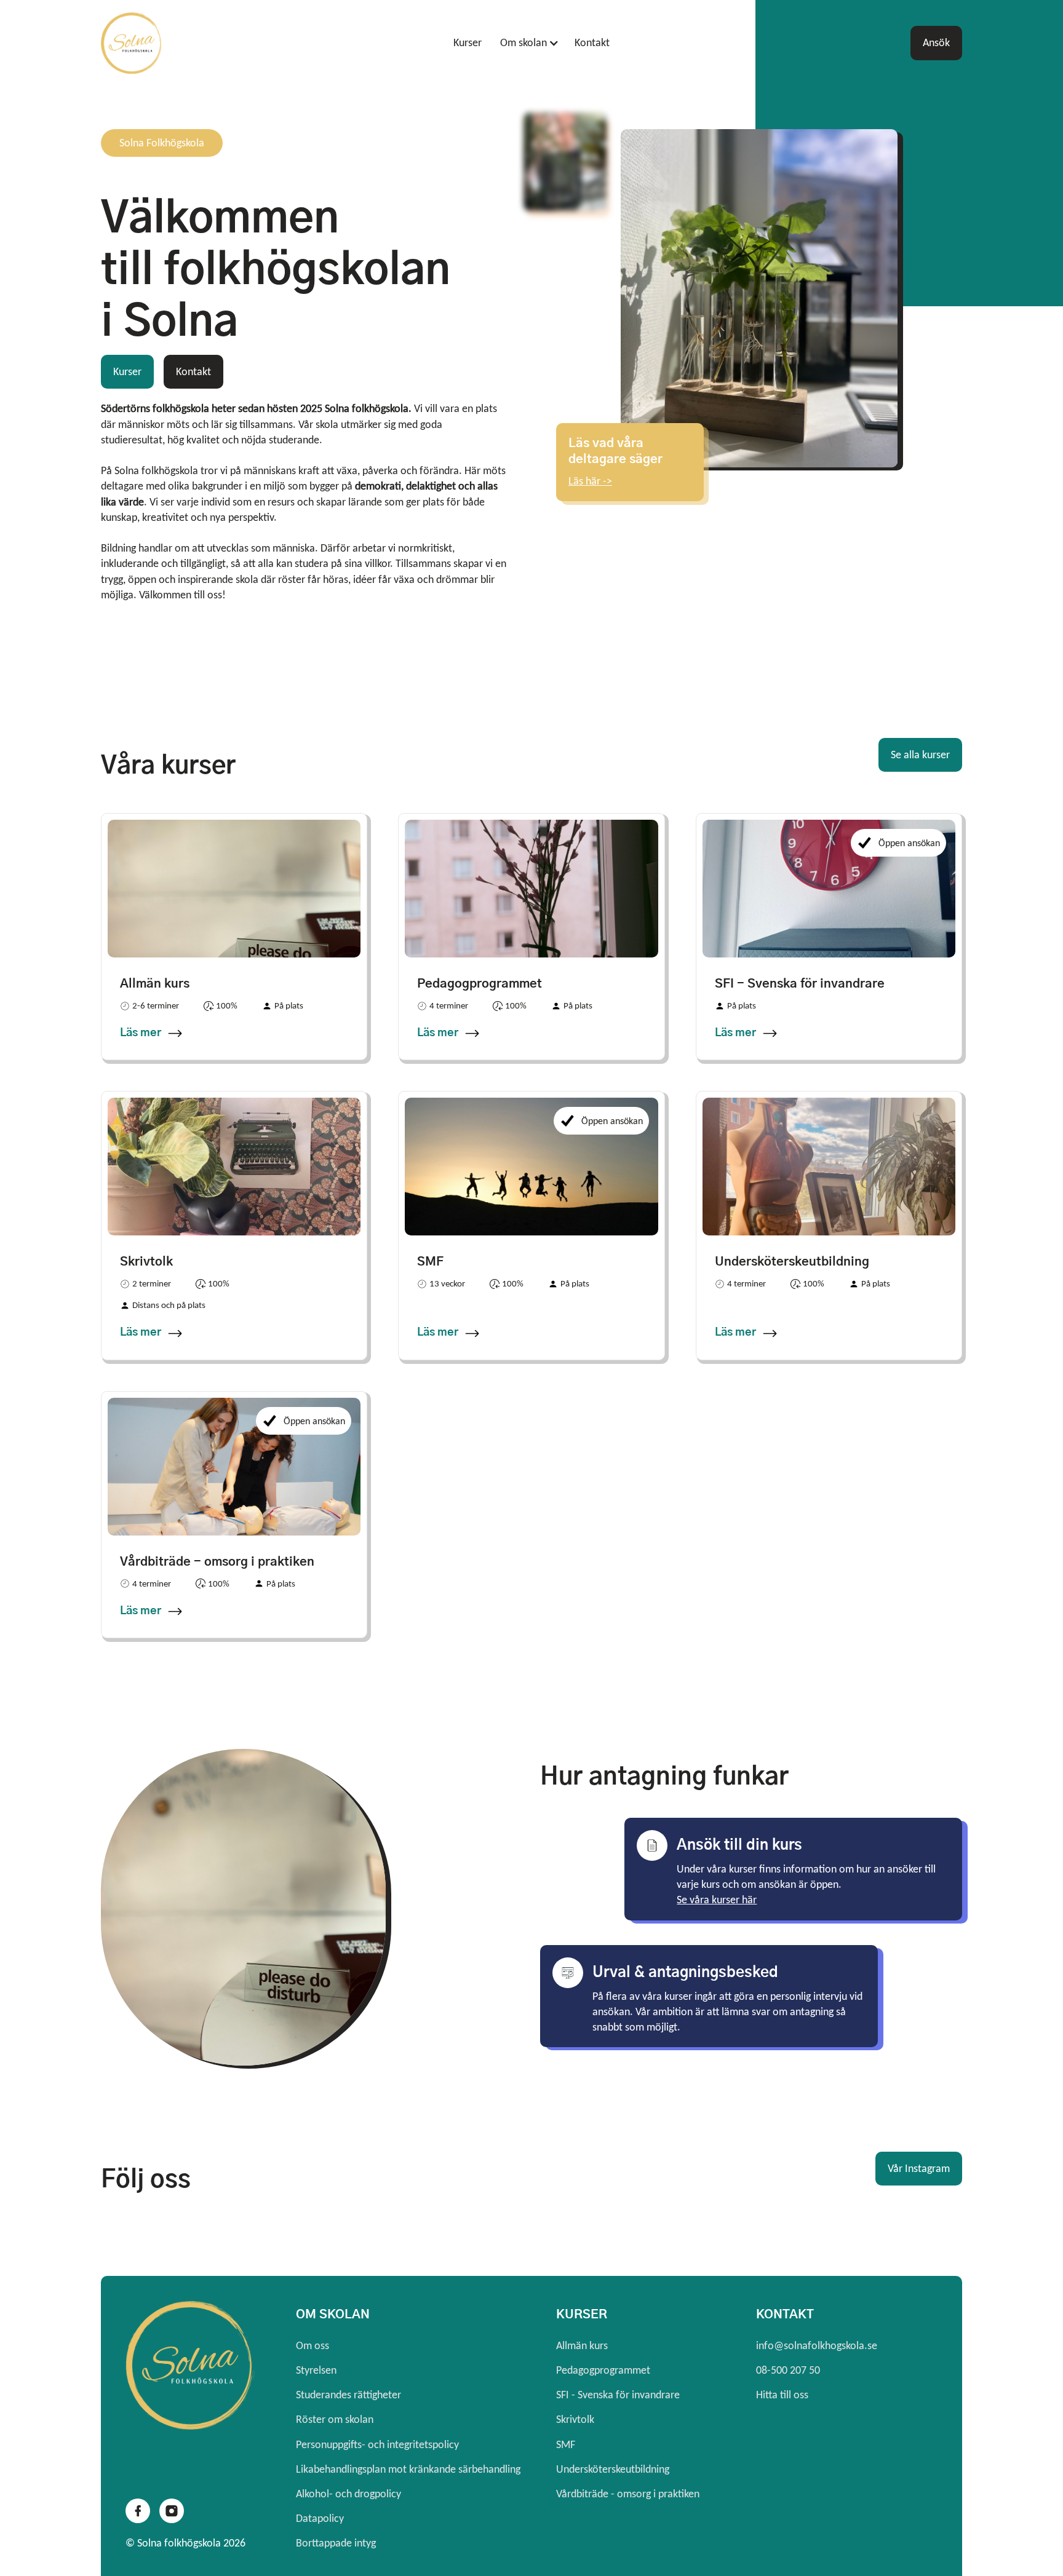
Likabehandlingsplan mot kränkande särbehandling (408, 2469)
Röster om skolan (335, 2419)
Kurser (468, 42)
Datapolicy (320, 2518)
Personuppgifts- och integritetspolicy (377, 2444)
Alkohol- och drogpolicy (348, 2494)
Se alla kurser (920, 755)
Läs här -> (590, 481)
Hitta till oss (782, 2395)
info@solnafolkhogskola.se (817, 2345)
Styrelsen (316, 2370)
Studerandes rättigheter (348, 2395)
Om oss (313, 2345)
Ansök (936, 42)
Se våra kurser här (717, 1900)
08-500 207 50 (788, 2370)
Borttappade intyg (336, 2543)
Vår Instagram (919, 2168)
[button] (525, 43)
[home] (194, 43)
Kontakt (592, 42)
